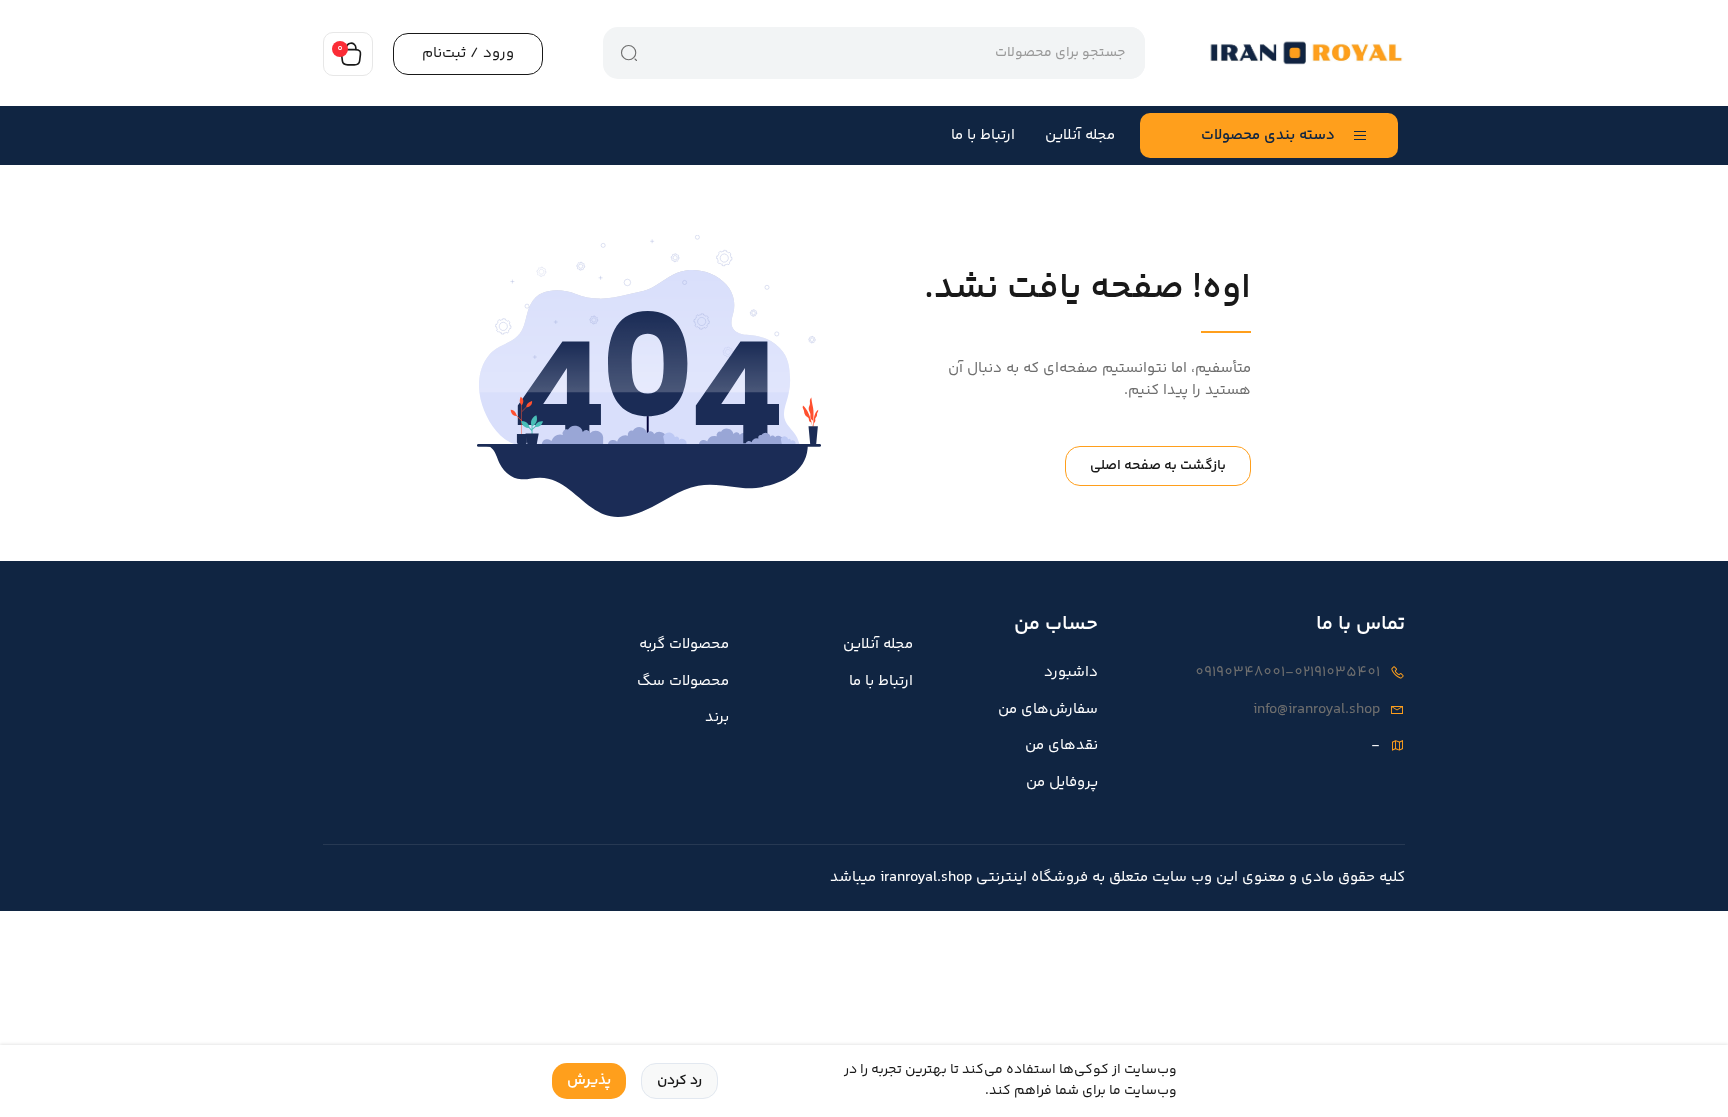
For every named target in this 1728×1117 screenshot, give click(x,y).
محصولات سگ (683, 682)
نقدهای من (1061, 746)
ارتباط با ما (983, 135)
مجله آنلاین (1080, 135)
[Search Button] (629, 53)
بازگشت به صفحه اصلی (1158, 466)
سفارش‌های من (1048, 710)
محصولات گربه (684, 645)
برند (717, 718)
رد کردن (679, 1081)
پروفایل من (1062, 783)
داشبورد (1071, 673)
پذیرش (589, 1080)
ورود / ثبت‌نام (468, 53)
